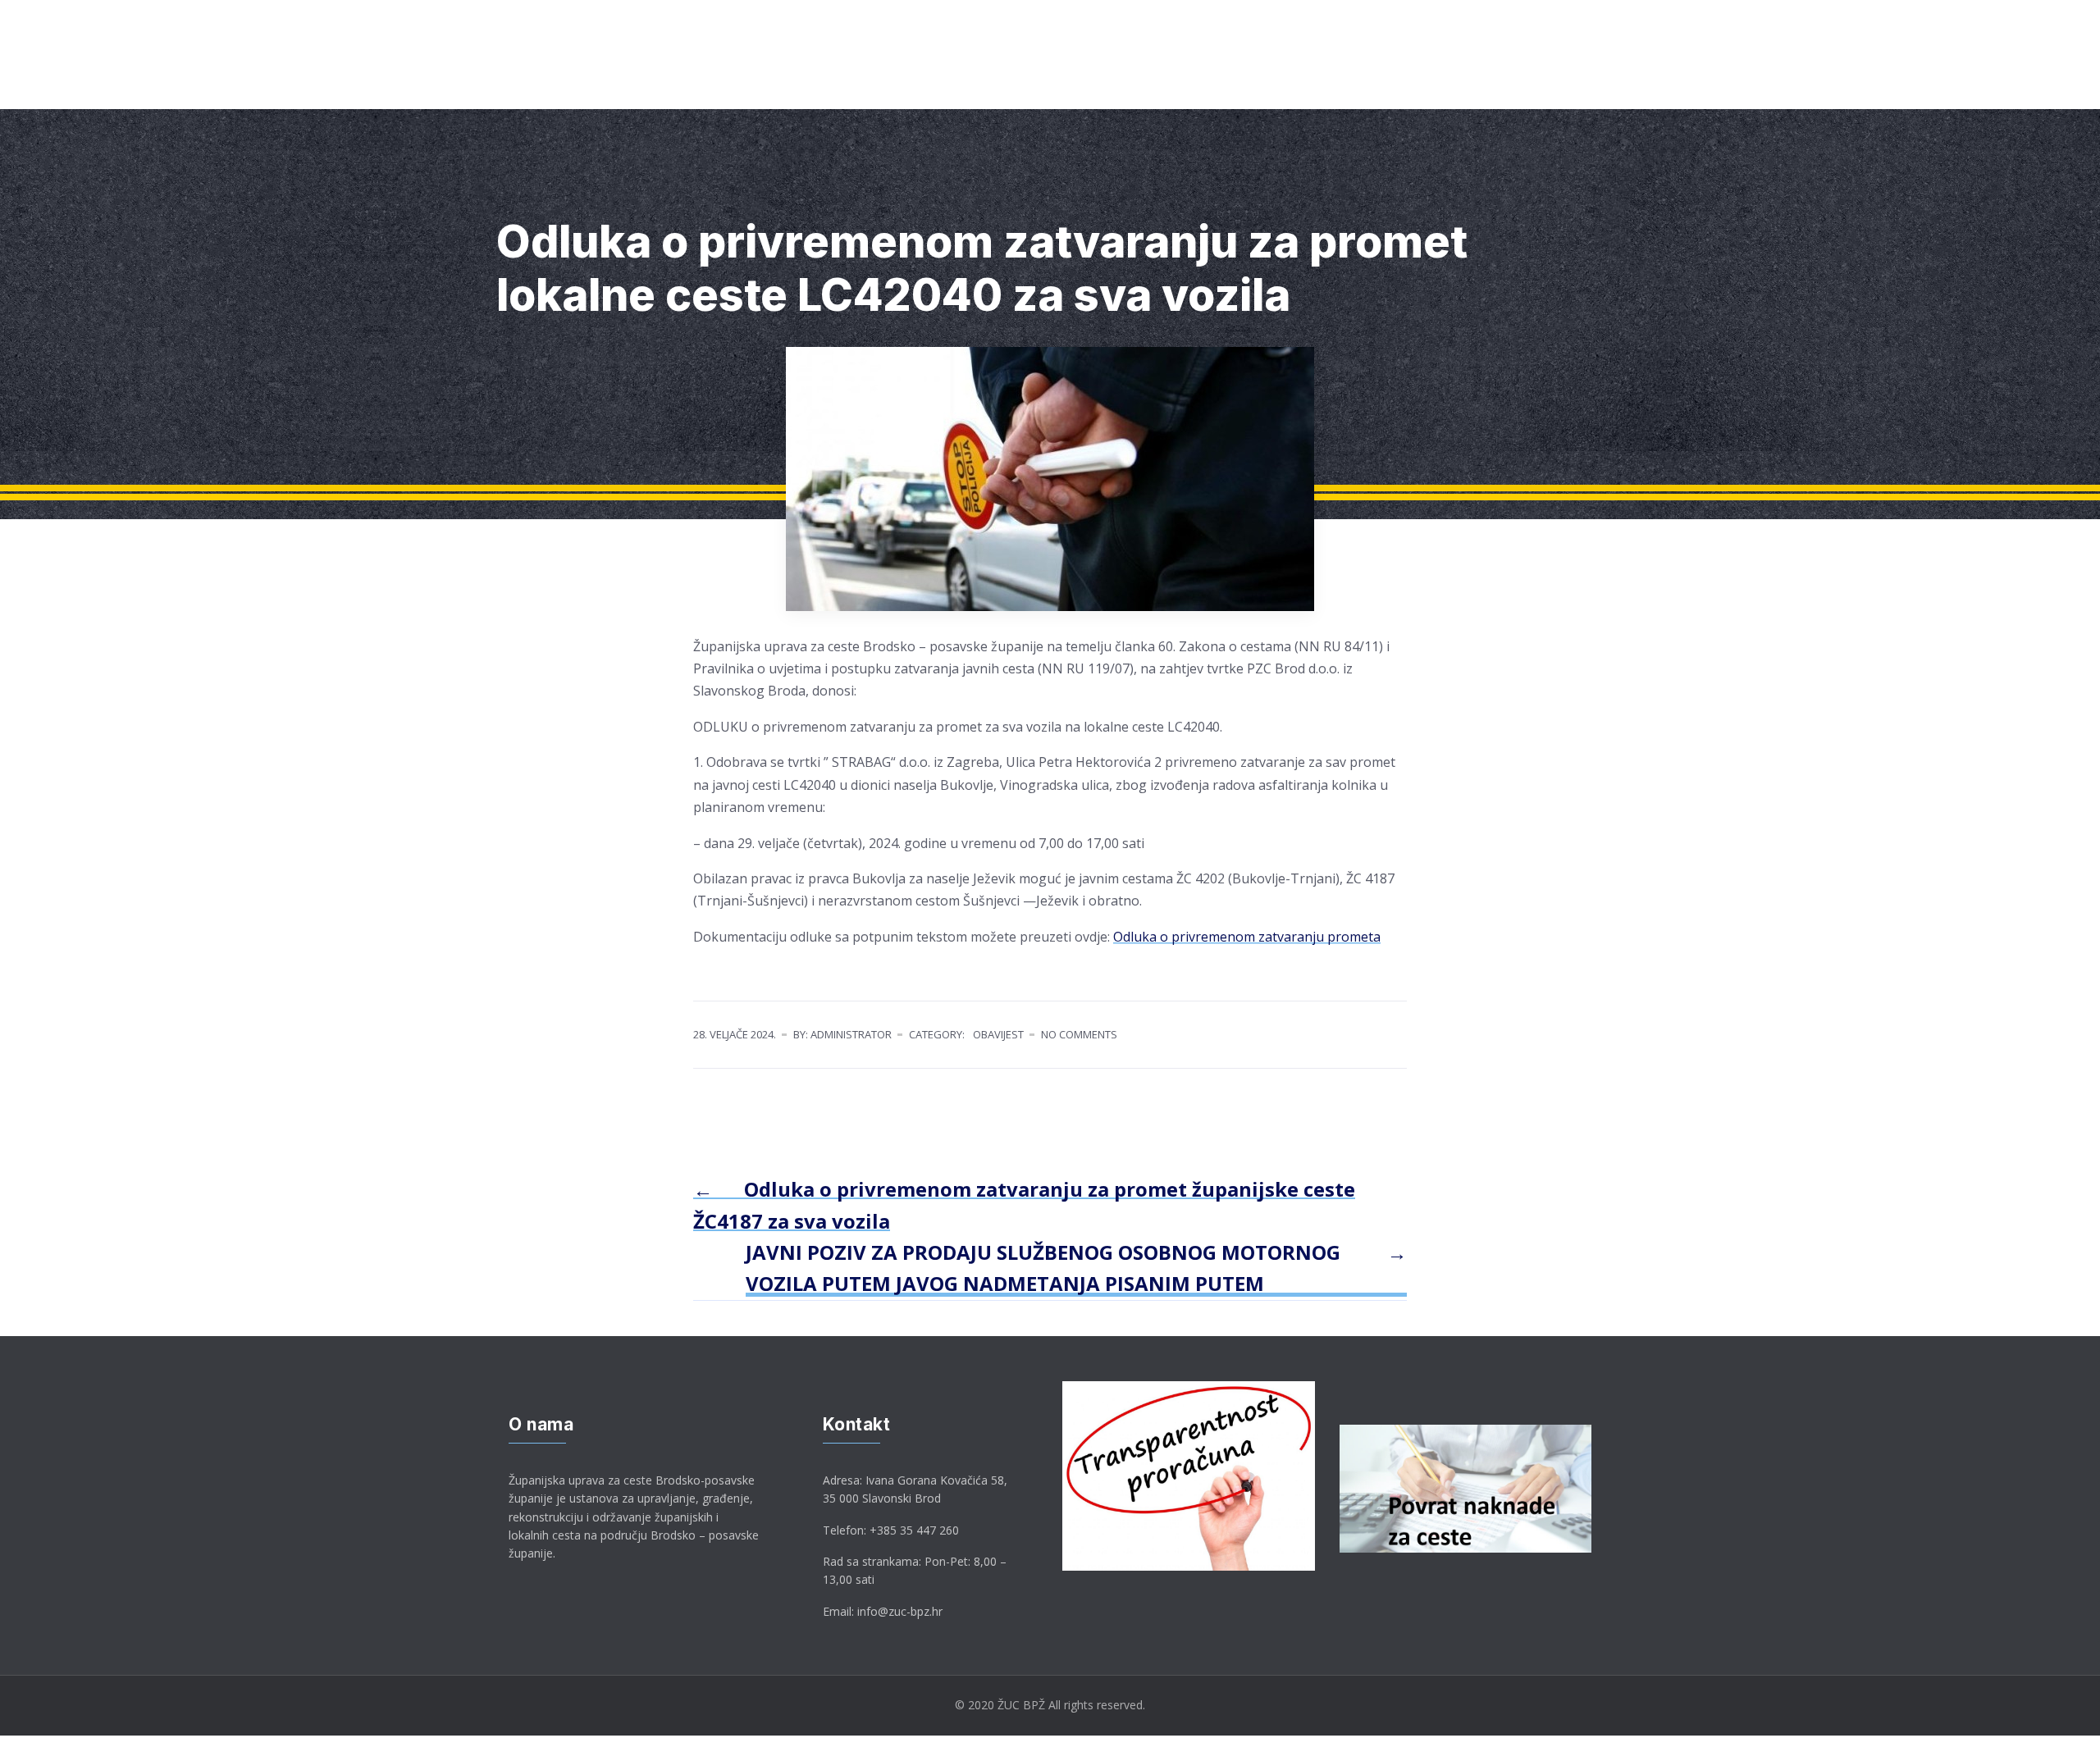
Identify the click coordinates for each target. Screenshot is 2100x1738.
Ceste (715, 89)
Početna (523, 89)
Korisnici (810, 89)
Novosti (1435, 89)
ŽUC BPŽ (619, 89)
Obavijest (998, 1034)
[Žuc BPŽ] (528, 32)
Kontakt (1527, 89)
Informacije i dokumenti (959, 89)
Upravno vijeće (1223, 89)
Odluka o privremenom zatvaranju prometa (1247, 937)
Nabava (1105, 89)
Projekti (1344, 89)
